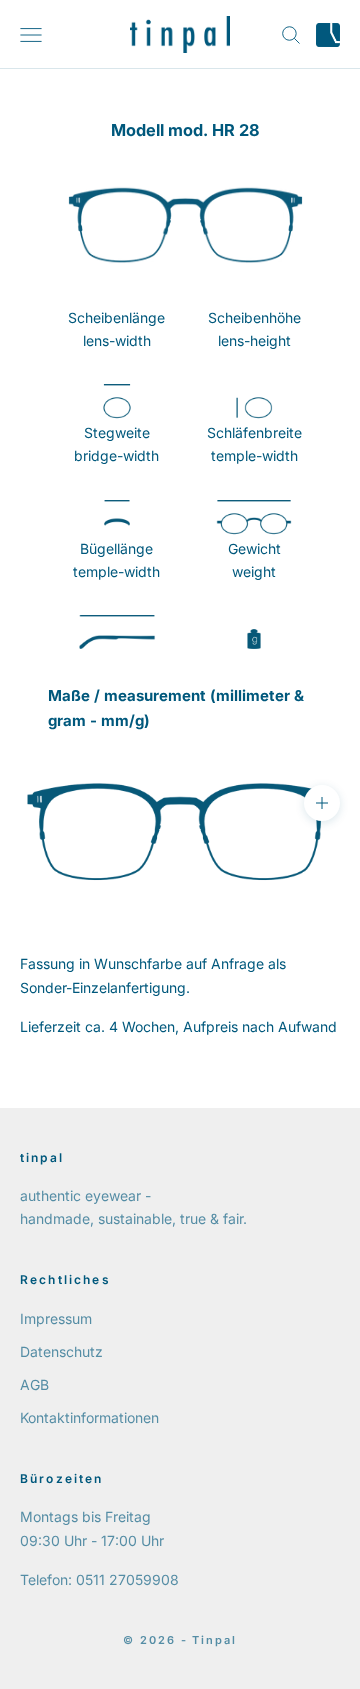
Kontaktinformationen (89, 1417)
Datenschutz (61, 1351)
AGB (34, 1384)
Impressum (56, 1318)
